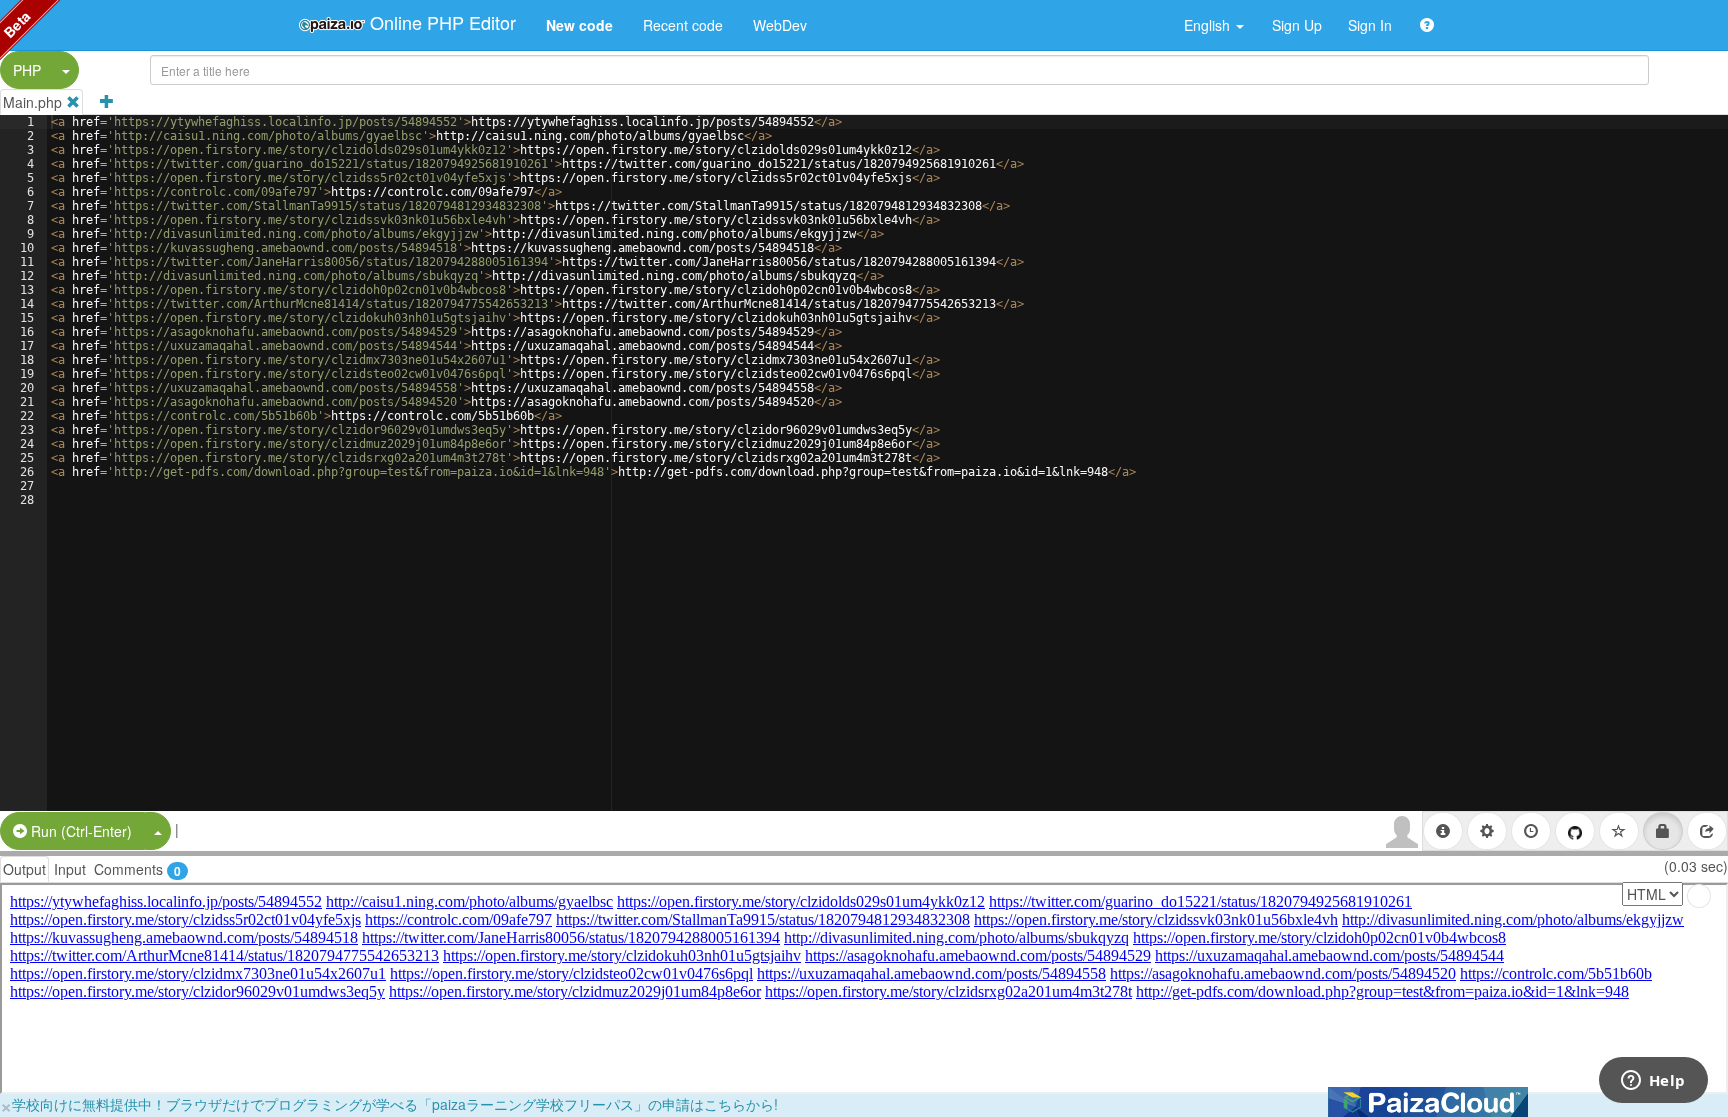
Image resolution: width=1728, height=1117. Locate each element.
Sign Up (1297, 25)
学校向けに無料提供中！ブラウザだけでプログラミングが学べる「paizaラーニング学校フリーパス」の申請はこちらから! (395, 1104)
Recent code (683, 25)
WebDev (780, 25)
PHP (27, 70)
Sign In (1370, 25)
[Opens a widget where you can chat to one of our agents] (1653, 1082)
